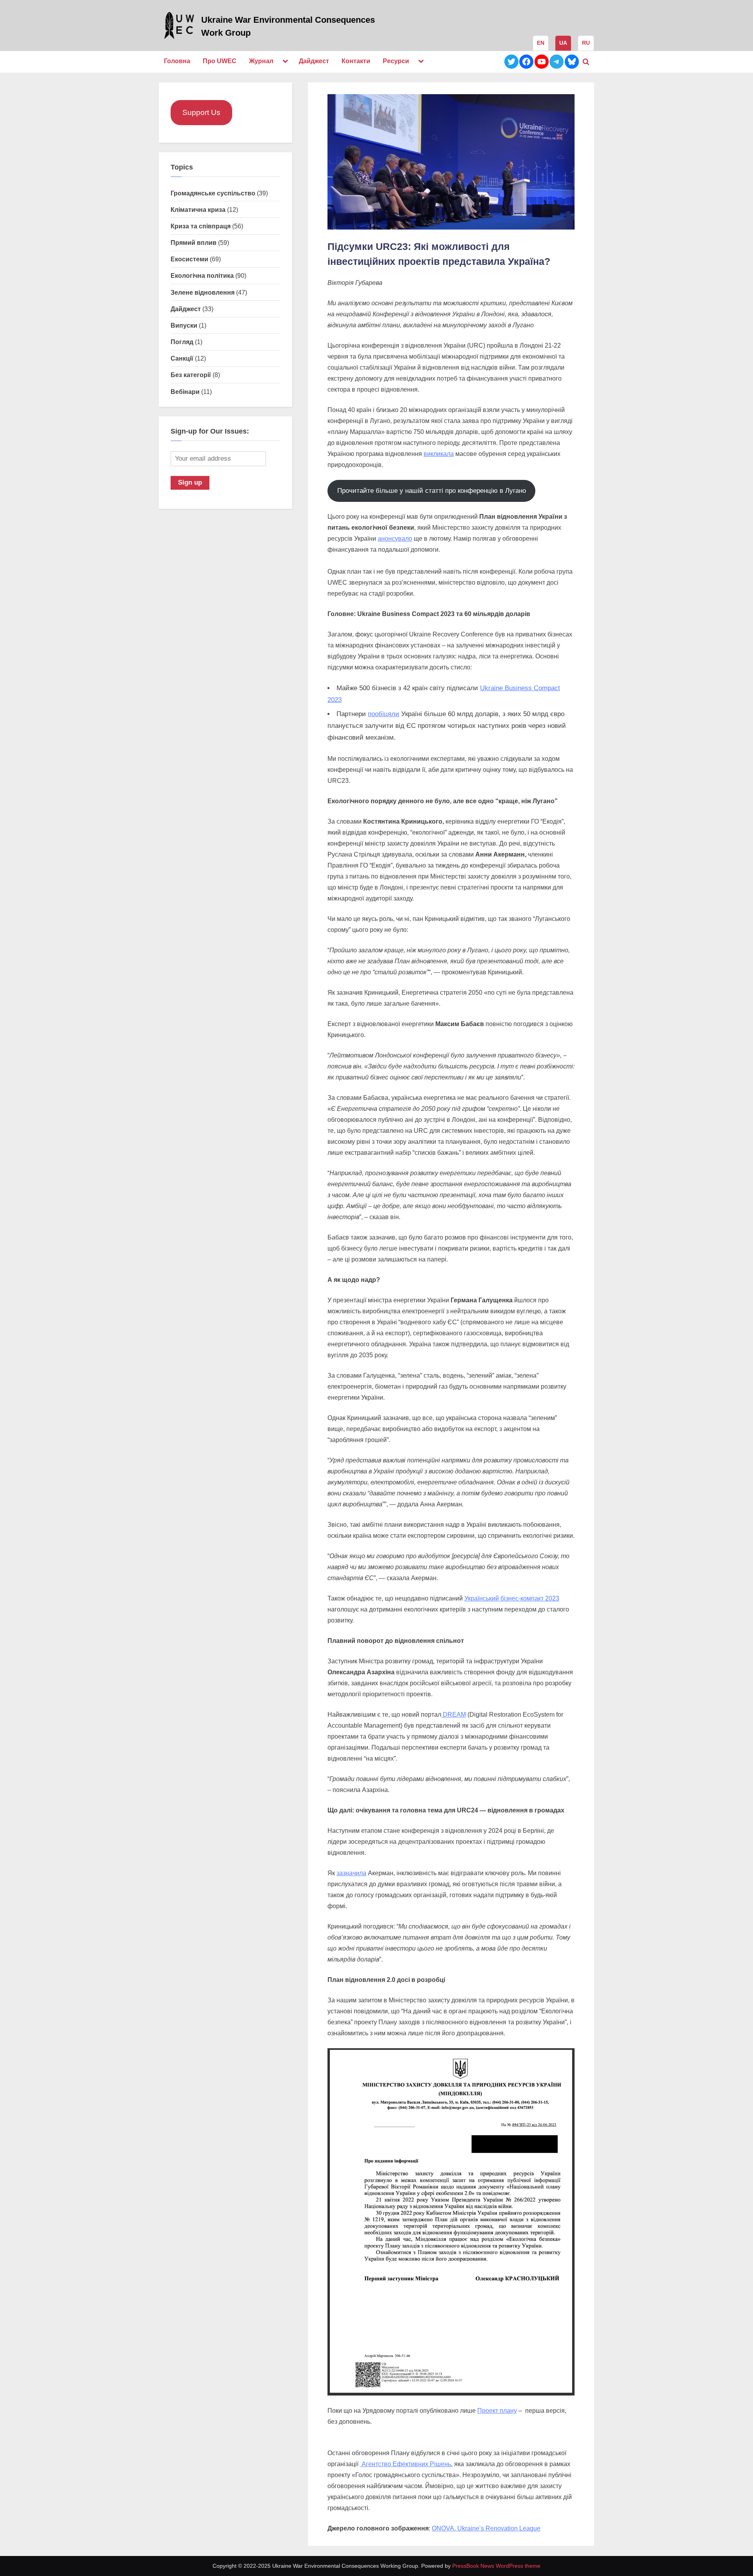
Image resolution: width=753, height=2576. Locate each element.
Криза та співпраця (201, 226)
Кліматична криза (198, 210)
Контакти (356, 61)
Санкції (182, 358)
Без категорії (191, 375)
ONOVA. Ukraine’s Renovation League (486, 2528)
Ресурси (396, 61)
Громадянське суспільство (213, 193)
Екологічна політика (202, 275)
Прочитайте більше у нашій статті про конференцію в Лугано (432, 491)
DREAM (454, 1715)
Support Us (201, 112)
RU (586, 43)
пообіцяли (384, 714)
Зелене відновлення (203, 292)
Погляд (182, 342)
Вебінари (185, 392)
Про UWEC (220, 61)
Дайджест (314, 61)
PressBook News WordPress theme (496, 2566)
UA (563, 43)
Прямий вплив (194, 242)
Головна (177, 61)
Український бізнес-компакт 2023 (512, 1598)
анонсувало (395, 539)
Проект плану (497, 2411)
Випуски (184, 325)
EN (541, 43)
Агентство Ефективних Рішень (406, 2464)
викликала (439, 454)
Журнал (261, 61)
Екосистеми (189, 259)
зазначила (351, 1873)
